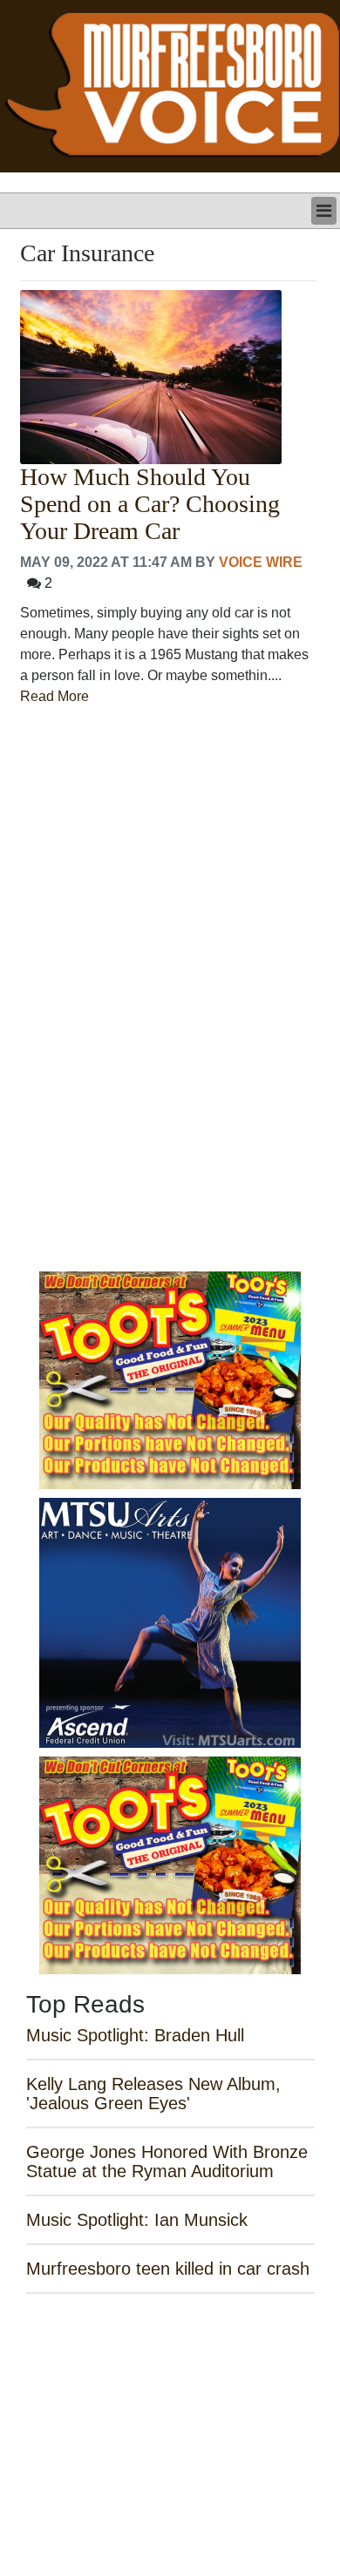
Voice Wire (261, 562)
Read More (54, 696)
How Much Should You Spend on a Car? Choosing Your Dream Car (150, 504)
